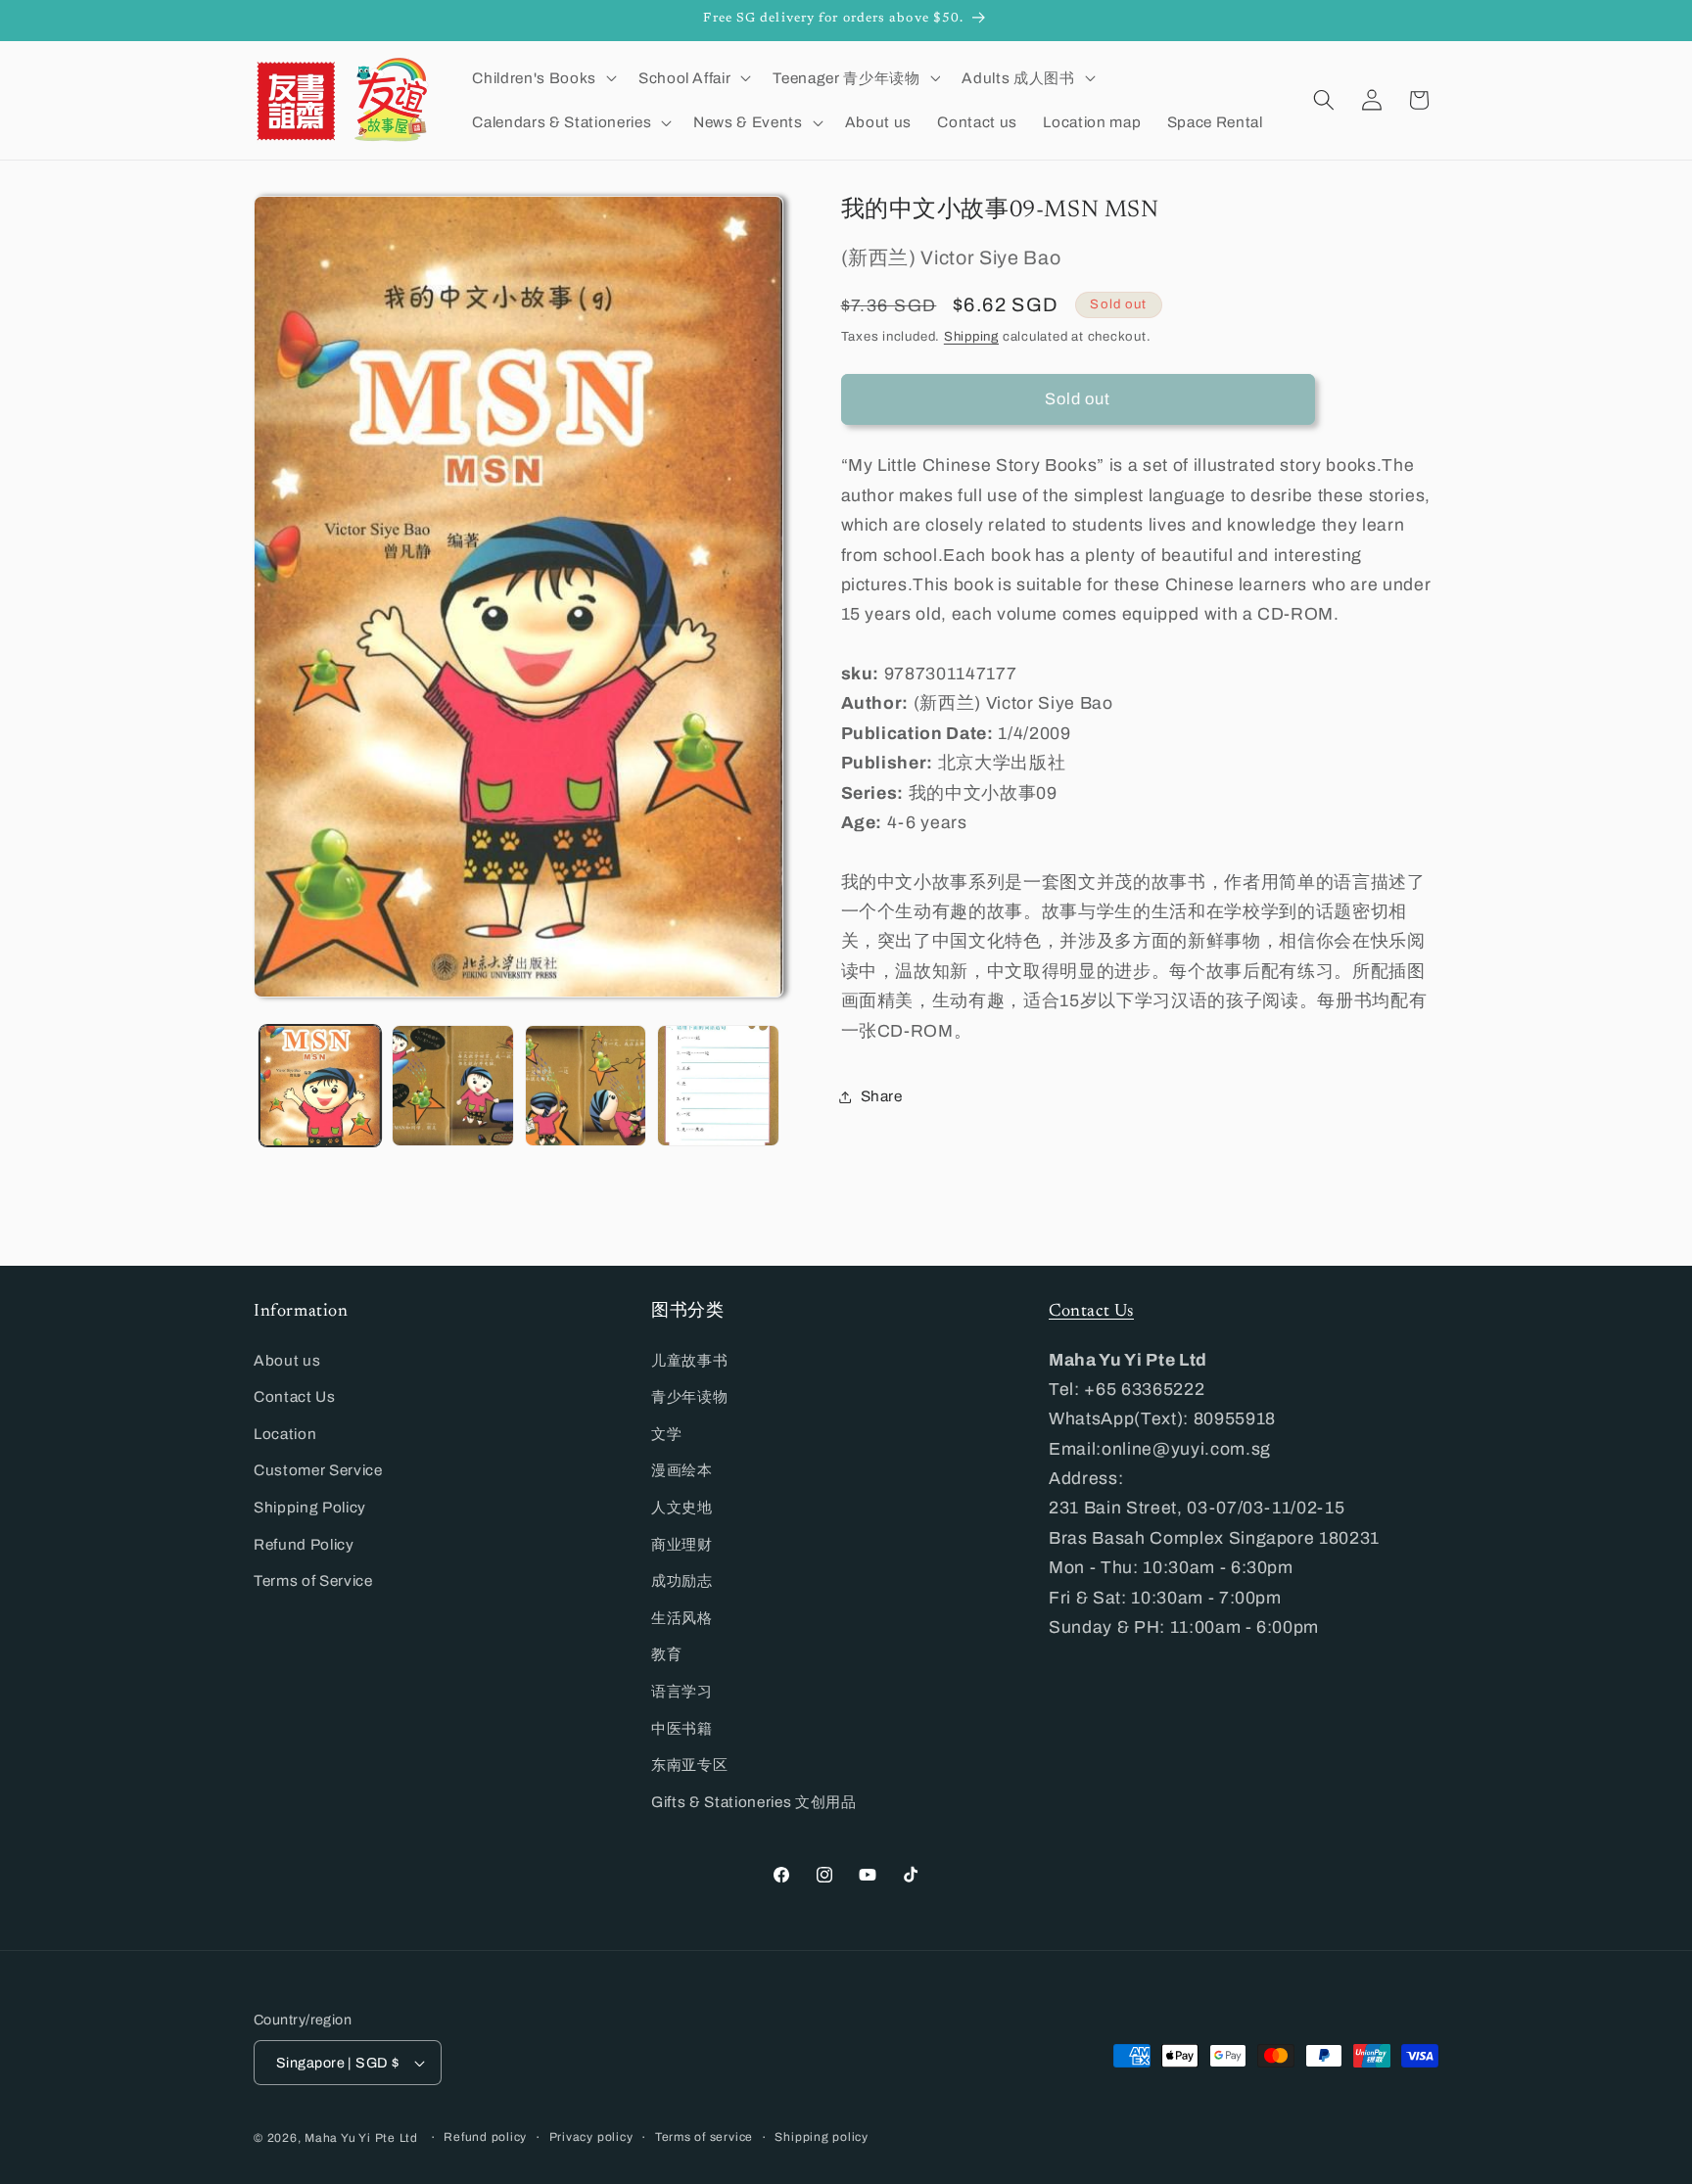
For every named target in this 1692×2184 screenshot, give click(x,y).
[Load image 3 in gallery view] (586, 1086)
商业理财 (682, 1544)
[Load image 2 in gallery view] (453, 1086)
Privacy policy (591, 2137)
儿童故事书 (689, 1360)
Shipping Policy (310, 1507)
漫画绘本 (682, 1470)
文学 (666, 1434)
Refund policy (485, 2137)
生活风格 (682, 1618)
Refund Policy (304, 1544)
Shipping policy (822, 2137)
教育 (666, 1654)
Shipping (971, 337)
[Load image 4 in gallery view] (718, 1086)
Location (285, 1434)
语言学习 (682, 1691)
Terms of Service (313, 1580)
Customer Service (318, 1470)
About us (287, 1360)
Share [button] (882, 1097)
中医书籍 (682, 1728)
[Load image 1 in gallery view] (321, 1086)
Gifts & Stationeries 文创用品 (754, 1802)
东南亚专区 (689, 1765)
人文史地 (682, 1507)
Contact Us (295, 1396)
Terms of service (704, 2137)
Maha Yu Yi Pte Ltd (361, 2138)
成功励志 (682, 1580)
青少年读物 (689, 1396)
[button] (542, 77)
